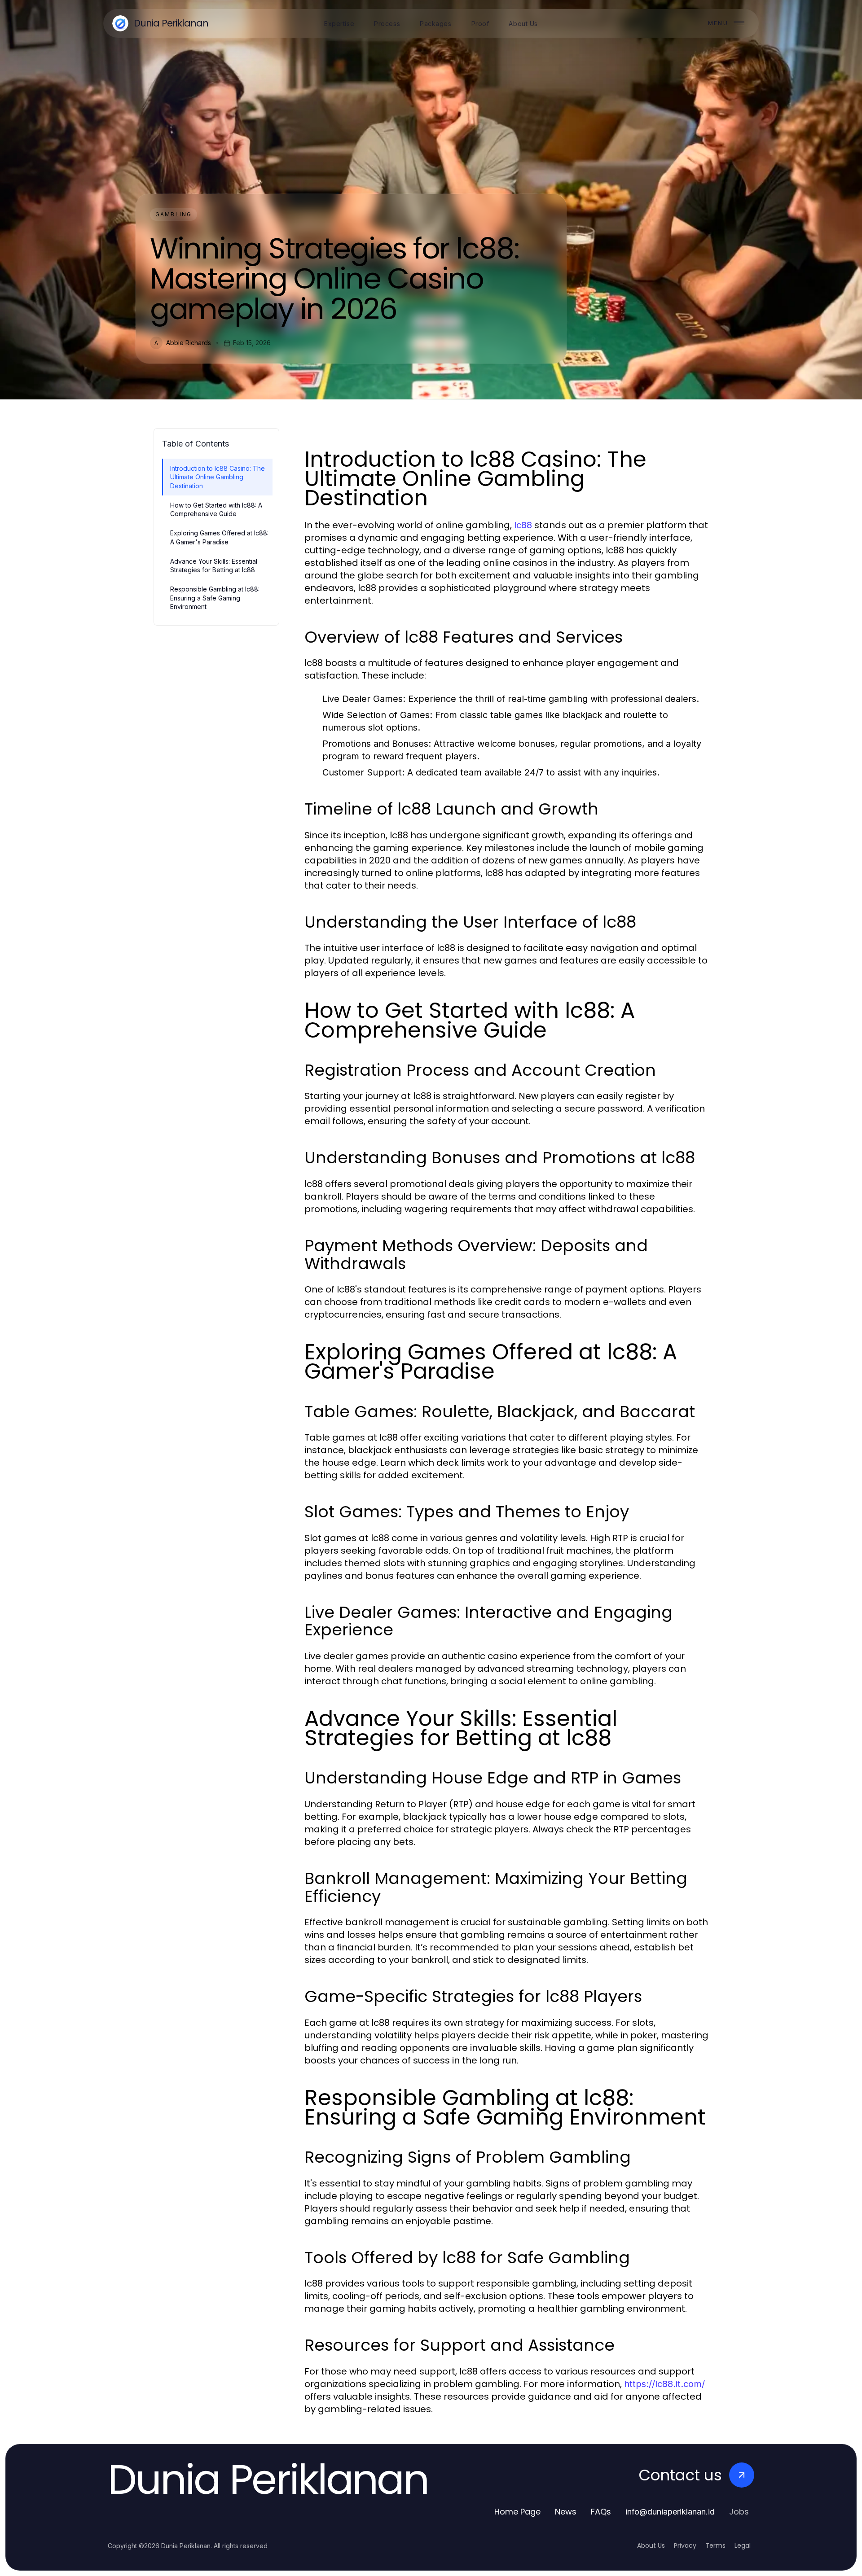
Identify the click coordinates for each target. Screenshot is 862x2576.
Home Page (517, 2512)
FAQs (601, 2512)
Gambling (174, 214)
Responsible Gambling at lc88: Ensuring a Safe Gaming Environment (215, 598)
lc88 (523, 525)
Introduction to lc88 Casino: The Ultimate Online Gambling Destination (218, 477)
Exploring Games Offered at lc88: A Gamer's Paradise (219, 537)
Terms (715, 2545)
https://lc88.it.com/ (664, 2384)
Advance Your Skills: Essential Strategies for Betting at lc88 (214, 565)
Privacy (685, 2545)
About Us (651, 2545)
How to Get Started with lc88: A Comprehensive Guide (216, 509)
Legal (743, 2545)
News (566, 2512)
